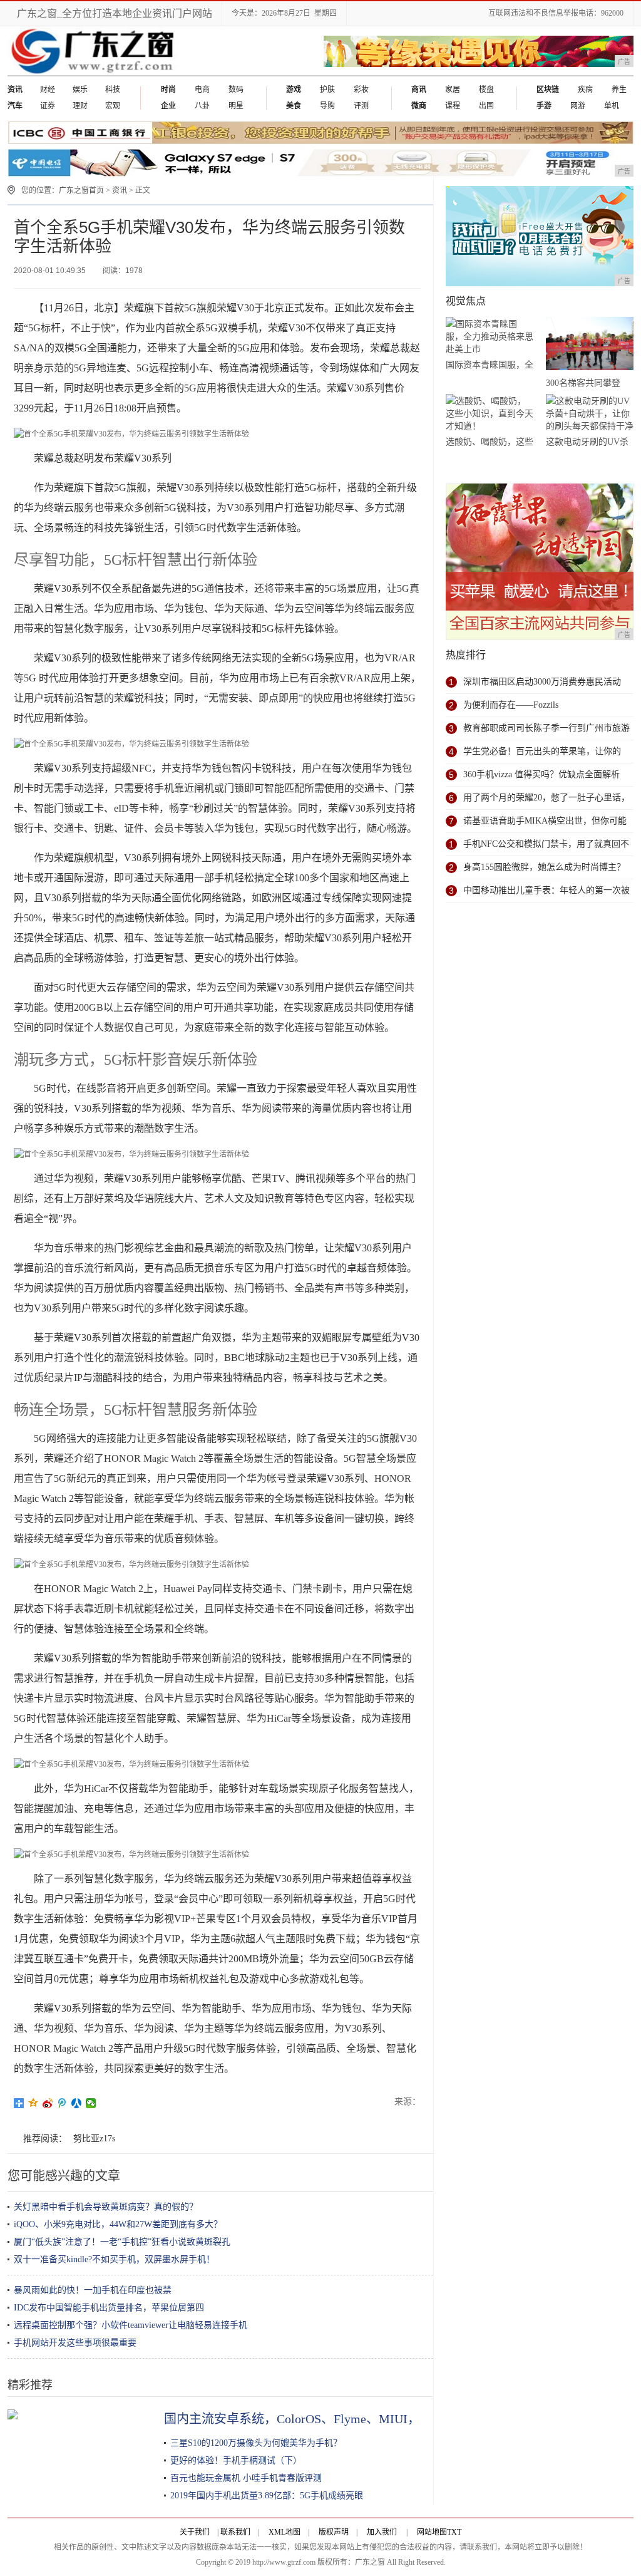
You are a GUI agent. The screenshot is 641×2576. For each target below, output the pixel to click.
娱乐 (80, 90)
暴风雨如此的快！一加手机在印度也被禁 (93, 2290)
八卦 (202, 106)
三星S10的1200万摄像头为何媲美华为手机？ (256, 2443)
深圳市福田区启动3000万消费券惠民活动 (542, 682)
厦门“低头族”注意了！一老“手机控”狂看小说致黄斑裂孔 (122, 2242)
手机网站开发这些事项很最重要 (75, 2343)
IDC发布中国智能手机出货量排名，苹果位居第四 (109, 2308)
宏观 (113, 106)
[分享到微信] (91, 2103)
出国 (486, 106)
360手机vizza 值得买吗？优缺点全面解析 (541, 774)
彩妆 (361, 90)
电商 (202, 90)
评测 (361, 106)
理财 (80, 106)
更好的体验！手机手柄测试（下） (236, 2460)
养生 (619, 90)
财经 (48, 90)
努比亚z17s (94, 2139)
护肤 (327, 90)
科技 (113, 90)
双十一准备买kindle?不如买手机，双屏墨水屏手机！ (114, 2259)
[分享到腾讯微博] (62, 2103)
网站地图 (432, 2532)
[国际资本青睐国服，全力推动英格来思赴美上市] (490, 337)
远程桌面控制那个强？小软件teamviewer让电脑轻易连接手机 (131, 2325)
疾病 (585, 90)
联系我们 (235, 2532)
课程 (453, 106)
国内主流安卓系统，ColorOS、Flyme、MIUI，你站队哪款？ (330, 2419)
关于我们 (195, 2532)
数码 (236, 90)
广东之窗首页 (81, 190)
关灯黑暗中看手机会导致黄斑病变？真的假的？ (106, 2207)
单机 (612, 106)
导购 (327, 106)
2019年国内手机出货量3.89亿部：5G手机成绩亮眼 (267, 2496)
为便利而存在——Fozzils (511, 705)
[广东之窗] (94, 73)
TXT (454, 2532)
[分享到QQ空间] (33, 2103)
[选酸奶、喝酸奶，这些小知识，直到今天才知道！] (490, 414)
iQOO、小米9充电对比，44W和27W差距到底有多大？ (118, 2224)
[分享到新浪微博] (48, 2103)
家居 (453, 90)
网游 (578, 106)
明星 (236, 106)
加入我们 (382, 2532)
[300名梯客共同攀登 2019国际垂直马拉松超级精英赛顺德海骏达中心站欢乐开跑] (590, 346)
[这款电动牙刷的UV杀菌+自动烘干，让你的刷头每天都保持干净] (590, 414)
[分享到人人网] (77, 2103)
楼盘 (486, 90)
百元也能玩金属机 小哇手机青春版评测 (246, 2478)
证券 (48, 106)
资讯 (120, 190)
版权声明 (334, 2532)
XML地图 (285, 2532)
